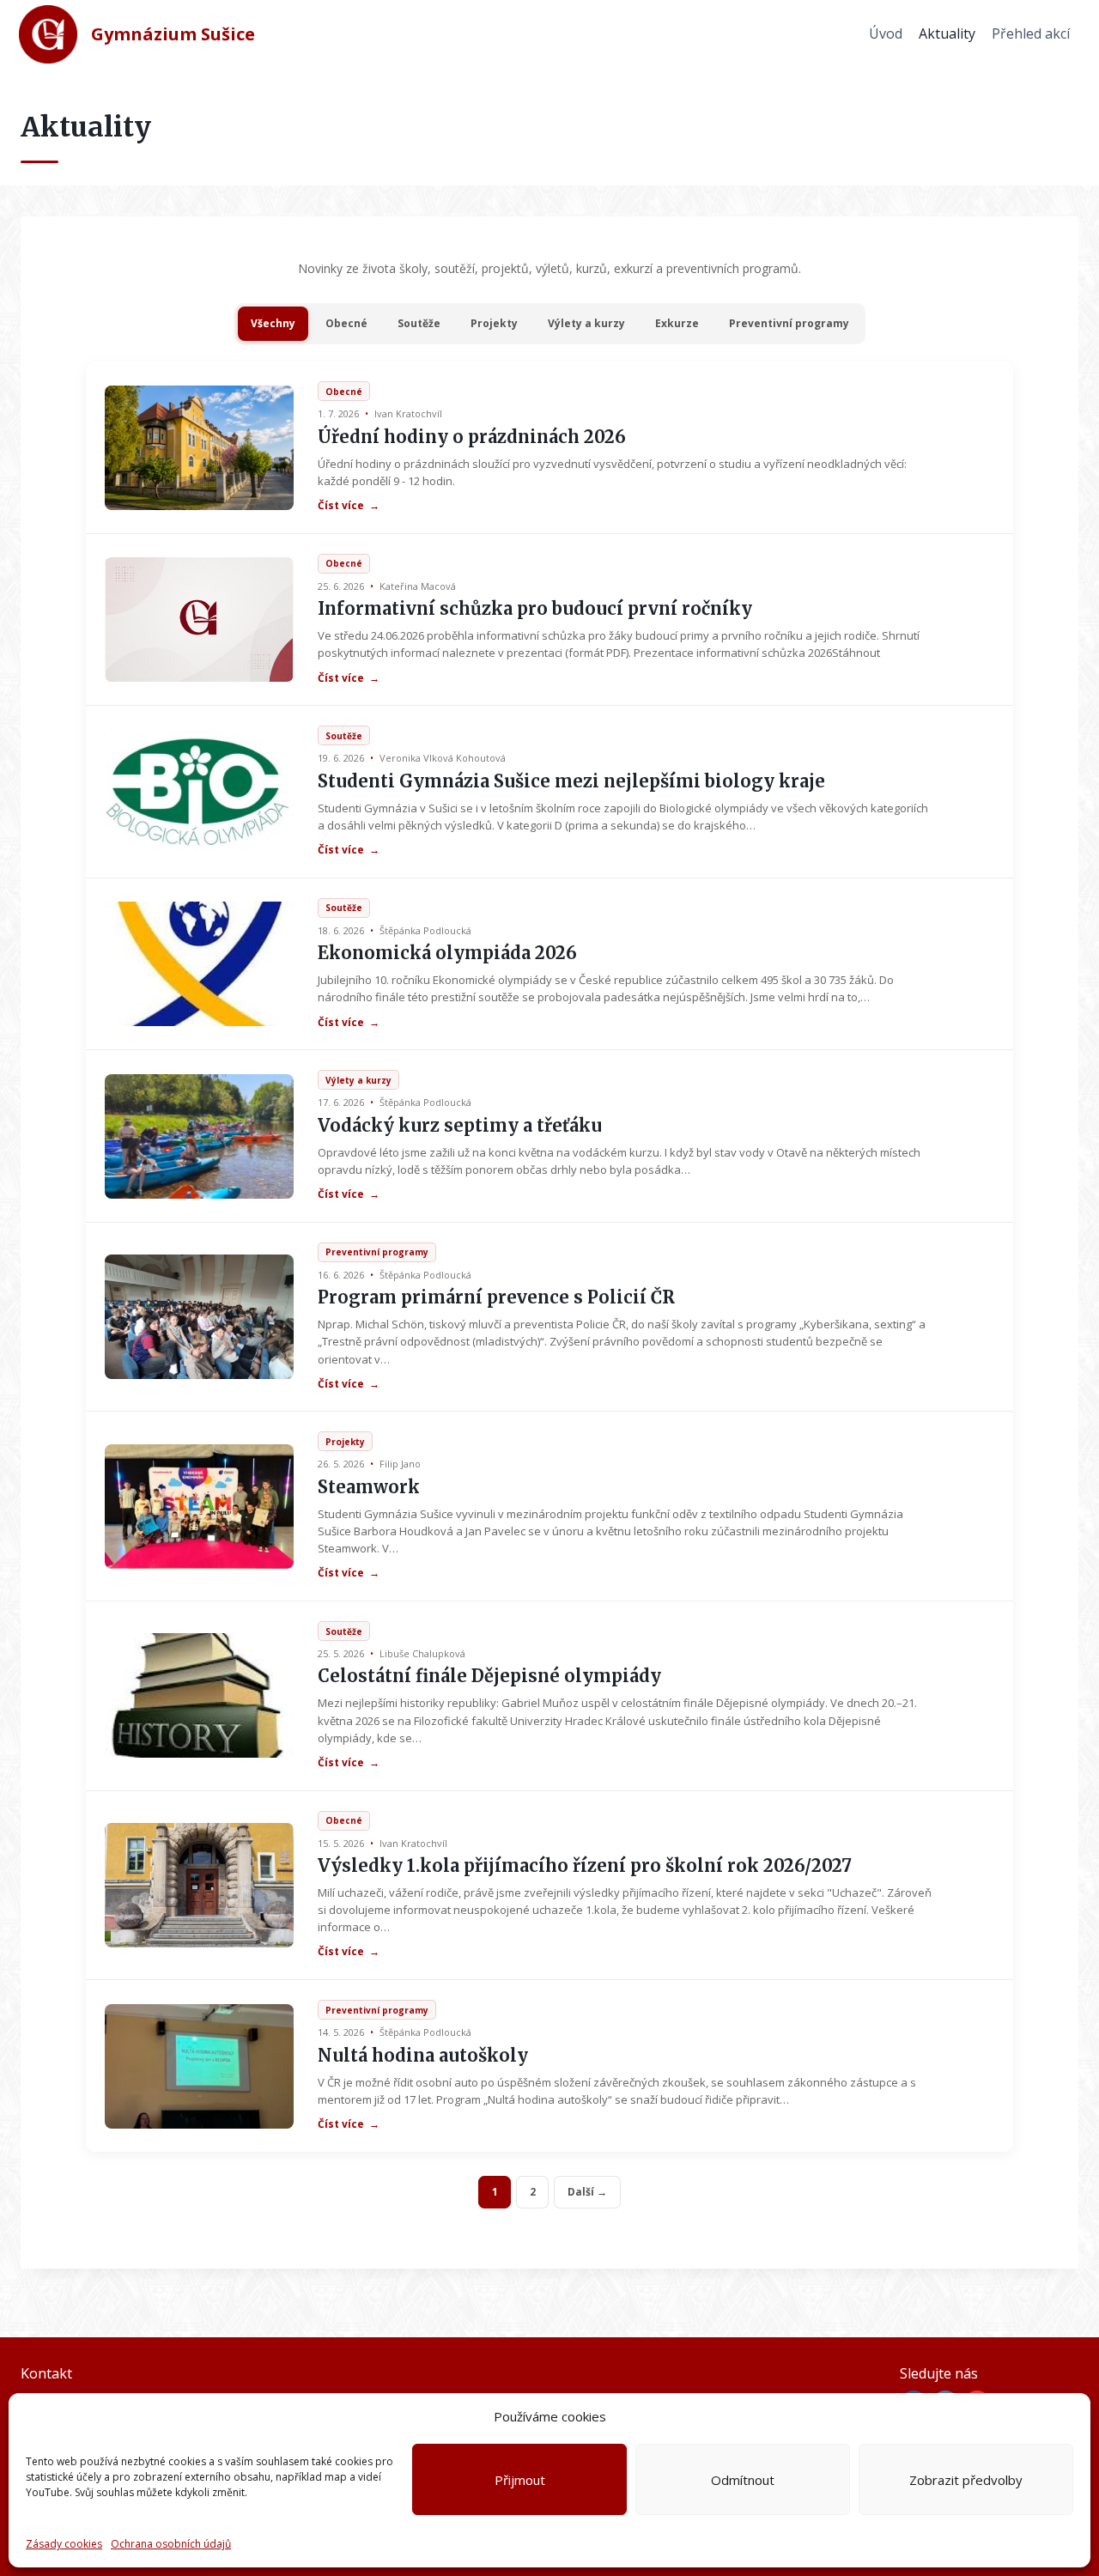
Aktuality (947, 33)
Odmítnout (743, 2480)
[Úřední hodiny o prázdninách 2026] (199, 448)
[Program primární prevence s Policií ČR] (199, 1317)
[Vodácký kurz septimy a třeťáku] (199, 1136)
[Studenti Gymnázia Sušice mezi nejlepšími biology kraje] (199, 792)
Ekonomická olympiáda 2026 (447, 953)
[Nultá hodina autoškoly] (199, 2066)
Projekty (494, 323)
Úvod (886, 33)
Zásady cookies (64, 2544)
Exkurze (677, 323)
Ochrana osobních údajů (171, 2544)
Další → (587, 2192)
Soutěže (419, 323)
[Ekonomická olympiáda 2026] (199, 964)
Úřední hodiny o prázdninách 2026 (472, 437)
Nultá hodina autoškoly (423, 2055)
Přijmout (520, 2480)
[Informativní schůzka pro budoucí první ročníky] (199, 620)
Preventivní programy (789, 323)
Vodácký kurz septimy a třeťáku (460, 1125)
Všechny (273, 323)
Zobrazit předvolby (966, 2480)
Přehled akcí (1031, 33)
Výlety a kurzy (586, 323)
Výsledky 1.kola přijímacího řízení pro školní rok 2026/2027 (585, 1865)
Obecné (346, 323)
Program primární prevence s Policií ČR (496, 1297)
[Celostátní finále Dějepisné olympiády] (199, 1695)
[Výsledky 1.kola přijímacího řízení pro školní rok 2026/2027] (199, 1885)
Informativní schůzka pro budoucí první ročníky (535, 608)
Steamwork (369, 1487)
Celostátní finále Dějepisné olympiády (489, 1676)
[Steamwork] (199, 1507)
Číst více (349, 506)
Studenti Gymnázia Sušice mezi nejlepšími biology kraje (571, 781)
